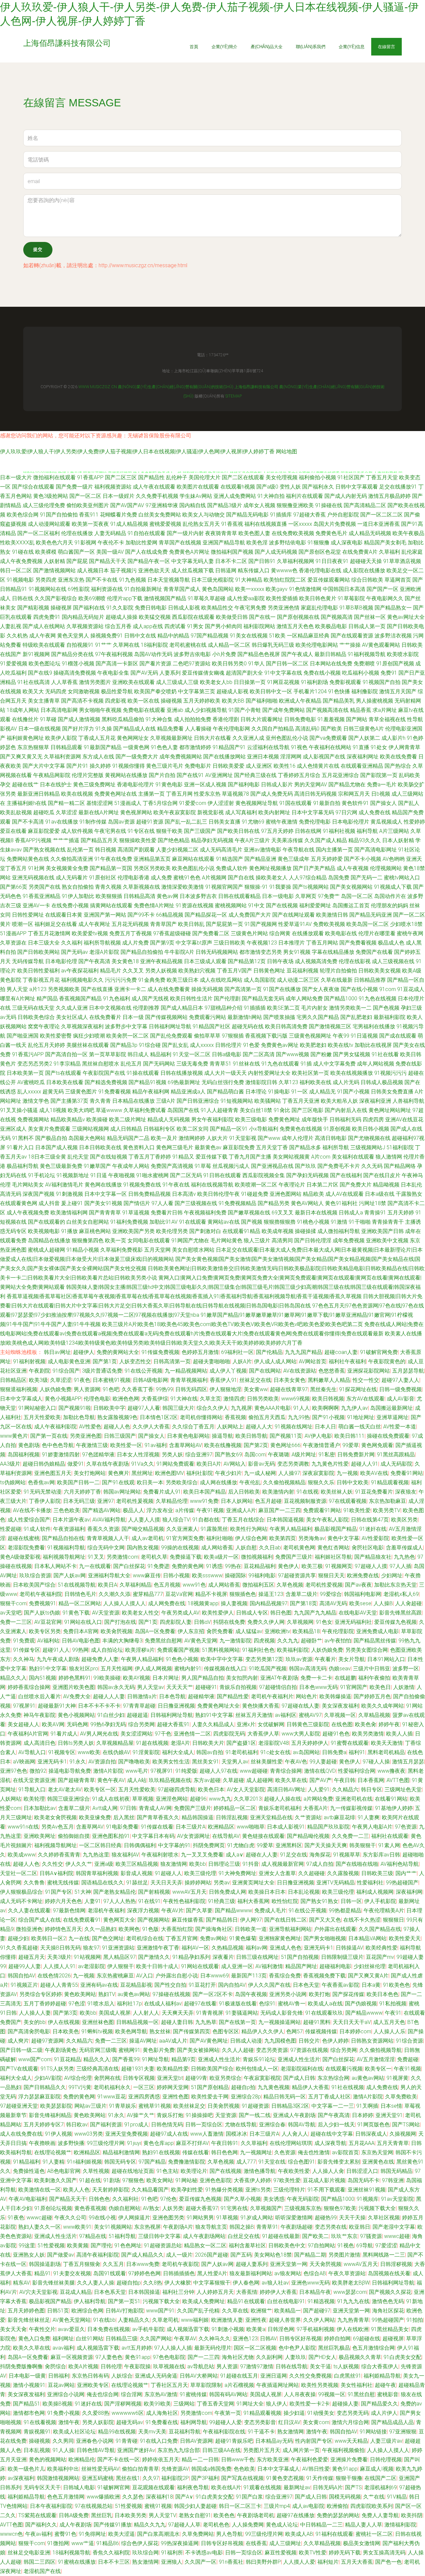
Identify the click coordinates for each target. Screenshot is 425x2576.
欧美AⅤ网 (53, 1724)
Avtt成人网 (105, 1808)
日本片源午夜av (71, 1520)
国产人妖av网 (70, 1575)
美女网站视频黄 (291, 1157)
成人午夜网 (42, 636)
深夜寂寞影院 (318, 1473)
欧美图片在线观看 (198, 487)
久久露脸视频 (343, 1873)
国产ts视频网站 (311, 887)
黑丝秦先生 (323, 1389)
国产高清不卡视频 (82, 701)
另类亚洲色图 (86, 1436)
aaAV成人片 (173, 2041)
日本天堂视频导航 (169, 580)
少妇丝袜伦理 (370, 1966)
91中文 (256, 905)
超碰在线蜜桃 (24, 1538)
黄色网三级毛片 (175, 1147)
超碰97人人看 (144, 1408)
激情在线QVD (320, 1771)
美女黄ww (256, 1389)
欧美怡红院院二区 (285, 580)
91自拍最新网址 (143, 589)
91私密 (327, 1455)
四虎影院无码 (229, 1734)
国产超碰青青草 (76, 1780)
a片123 (38, 989)
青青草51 (220, 1064)
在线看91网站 (391, 1799)
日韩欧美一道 (251, 1929)
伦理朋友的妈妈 (389, 905)
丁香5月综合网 (160, 803)
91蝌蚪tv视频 (97, 2031)
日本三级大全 (44, 943)
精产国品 (47, 999)
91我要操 (280, 887)
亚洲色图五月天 (53, 1473)
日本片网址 (166, 1678)
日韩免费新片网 (356, 1455)
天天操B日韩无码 (60, 1948)
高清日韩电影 (331, 1138)
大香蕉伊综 (155, 1399)
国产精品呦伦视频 (308, 1836)
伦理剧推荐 (146, 1008)
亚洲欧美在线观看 (133, 682)
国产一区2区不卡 (213, 1994)
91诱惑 (214, 1566)
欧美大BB (233, 701)
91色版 (150, 1929)
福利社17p (129, 2004)
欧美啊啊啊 (325, 1408)
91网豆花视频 (283, 682)
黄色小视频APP (63, 1399)
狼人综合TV (176, 1520)
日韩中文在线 (140, 636)
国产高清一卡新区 (117, 664)
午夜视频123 (262, 943)
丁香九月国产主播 (250, 1157)
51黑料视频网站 (221, 1650)
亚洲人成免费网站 (235, 496)
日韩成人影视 (184, 608)
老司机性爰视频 (135, 1501)
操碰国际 (235, 1575)
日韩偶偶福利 (140, 1845)
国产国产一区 (382, 589)
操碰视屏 (61, 608)
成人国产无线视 (150, 999)
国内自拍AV (232, 1985)
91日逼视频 (364, 1036)
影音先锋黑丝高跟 (400, 1613)
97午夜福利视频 (114, 654)
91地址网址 (361, 1417)
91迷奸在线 (373, 1529)
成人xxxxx (202, 1045)
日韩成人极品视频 (382, 1082)
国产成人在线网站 (44, 626)
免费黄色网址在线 (116, 794)
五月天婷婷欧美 (202, 701)
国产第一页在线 (49, 1436)
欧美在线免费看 (398, 757)
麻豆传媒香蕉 (188, 1920)
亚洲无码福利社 (353, 1622)
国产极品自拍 (51, 1138)
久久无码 (372, 1166)
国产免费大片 (356, 1185)
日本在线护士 (56, 784)
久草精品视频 (374, 1715)
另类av (222, 1883)
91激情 (339, 1222)
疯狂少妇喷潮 (89, 1036)
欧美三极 (312, 1566)
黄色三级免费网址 (94, 784)
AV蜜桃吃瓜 (31, 1082)
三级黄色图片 (81, 1092)
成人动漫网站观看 (49, 524)
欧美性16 (285, 766)
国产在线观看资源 (352, 636)
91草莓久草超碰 (207, 598)
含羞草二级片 (301, 1594)
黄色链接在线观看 (263, 1836)
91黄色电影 (169, 784)
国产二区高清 (259, 1054)
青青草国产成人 (182, 589)
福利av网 (256, 1948)
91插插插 (255, 1008)
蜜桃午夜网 (410, 933)
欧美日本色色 (382, 1994)
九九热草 (206, 2022)
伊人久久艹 (79, 1864)
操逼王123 (271, 1594)
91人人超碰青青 (219, 1110)
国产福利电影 (244, 784)
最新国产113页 (249, 1976)
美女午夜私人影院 (327, 1520)
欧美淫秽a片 (140, 1650)
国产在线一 (262, 617)
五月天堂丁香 (272, 1147)
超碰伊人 (84, 1352)
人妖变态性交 (135, 1361)
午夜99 (341, 1036)
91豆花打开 (202, 1985)
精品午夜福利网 (151, 1092)
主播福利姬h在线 (27, 803)
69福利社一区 (237, 1352)
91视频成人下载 (393, 887)
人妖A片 (242, 1361)
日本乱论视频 (304, 1892)
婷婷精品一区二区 (235, 1808)
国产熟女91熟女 (319, 1901)
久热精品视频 (227, 1948)
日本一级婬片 (119, 496)
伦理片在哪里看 (377, 933)
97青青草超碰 (139, 1706)
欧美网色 (129, 1929)
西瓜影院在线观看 (193, 617)
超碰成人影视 (232, 691)
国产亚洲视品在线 (272, 1166)
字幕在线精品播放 (333, 952)
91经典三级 (221, 1901)
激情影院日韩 (261, 1082)
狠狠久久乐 (321, 1482)
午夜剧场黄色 (61, 2050)
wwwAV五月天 (189, 1892)
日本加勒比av (40, 1808)
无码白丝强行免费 (223, 1082)
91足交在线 (294, 1855)
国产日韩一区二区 (287, 664)
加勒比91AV (164, 1222)
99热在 (233, 1566)
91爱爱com (193, 803)
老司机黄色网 (299, 1548)
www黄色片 (14, 1436)
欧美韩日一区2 (49, 1938)
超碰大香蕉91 (173, 1724)
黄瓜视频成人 (386, 822)
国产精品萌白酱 (225, 1092)
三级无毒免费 (192, 1064)
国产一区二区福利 (39, 533)
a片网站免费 (318, 1799)
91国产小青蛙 (245, 710)
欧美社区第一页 (310, 1073)
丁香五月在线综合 (243, 1520)
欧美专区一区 (100, 1790)
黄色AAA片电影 (273, 1408)
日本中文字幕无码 (313, 812)
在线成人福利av (163, 2004)
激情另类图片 (95, 682)
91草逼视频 (136, 1213)
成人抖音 (49, 1203)
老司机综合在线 (145, 1938)
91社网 (36, 868)
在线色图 (342, 1724)
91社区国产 (351, 477)
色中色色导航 (58, 1445)
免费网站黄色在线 (28, 859)
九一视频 (347, 1473)
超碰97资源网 (47, 2041)
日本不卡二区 (231, 561)
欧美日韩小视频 (371, 1129)
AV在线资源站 (300, 1371)
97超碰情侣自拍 (278, 1687)
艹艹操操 (350, 645)
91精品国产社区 (212, 1026)
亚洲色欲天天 (154, 570)
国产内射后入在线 (346, 1110)
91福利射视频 (29, 1361)
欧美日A (108, 1585)
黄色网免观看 (377, 1445)
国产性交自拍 (170, 1985)
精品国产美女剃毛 (385, 543)
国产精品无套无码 (263, 999)
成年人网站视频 (376, 1064)
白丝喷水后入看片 (40, 1696)
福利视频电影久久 (82, 980)
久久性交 (52, 1864)
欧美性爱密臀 (56, 1036)
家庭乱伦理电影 (319, 608)
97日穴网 (346, 812)
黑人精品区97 (120, 1957)
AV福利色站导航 (400, 1864)
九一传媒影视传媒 (351, 1808)
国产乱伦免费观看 (171, 1036)
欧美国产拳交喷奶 (155, 691)
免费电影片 (198, 766)
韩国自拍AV (21, 1976)
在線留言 (386, 47)
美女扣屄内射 (242, 1678)
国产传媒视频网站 (166, 1017)
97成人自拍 (320, 1864)
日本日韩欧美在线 (100, 1147)
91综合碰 (150, 1045)
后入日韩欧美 (244, 1492)
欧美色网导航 (131, 2031)
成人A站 (137, 1780)
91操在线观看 (143, 1073)
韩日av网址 (57, 1352)
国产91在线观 (118, 1482)
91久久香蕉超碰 (19, 1948)
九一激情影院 (235, 1641)
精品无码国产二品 (128, 1138)
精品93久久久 (365, 840)
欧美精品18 (306, 1631)
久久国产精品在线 (380, 1929)
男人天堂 (17, 989)
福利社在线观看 (390, 1836)
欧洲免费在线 (363, 1575)
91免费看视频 (115, 1092)
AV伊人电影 (318, 1436)
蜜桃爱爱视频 (165, 524)
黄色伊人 (289, 1566)
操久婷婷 (100, 766)
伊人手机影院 (380, 1901)
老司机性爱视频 (324, 1585)
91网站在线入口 (83, 1622)
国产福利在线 (89, 608)
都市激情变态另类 (261, 952)
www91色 (194, 1585)
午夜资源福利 (69, 1529)
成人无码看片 (72, 878)
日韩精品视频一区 (137, 2022)
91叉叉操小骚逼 (19, 1110)
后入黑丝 (124, 1817)
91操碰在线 (329, 505)
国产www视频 (293, 1054)
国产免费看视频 (358, 943)
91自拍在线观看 (146, 533)
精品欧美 (313, 1194)
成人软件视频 (77, 831)
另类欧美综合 (182, 1482)
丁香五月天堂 (382, 477)
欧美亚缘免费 (95, 1817)
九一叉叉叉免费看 (202, 1855)
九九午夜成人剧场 (58, 1659)
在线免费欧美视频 (293, 533)
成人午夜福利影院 (55, 1427)
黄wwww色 (284, 570)
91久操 (104, 729)
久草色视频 (290, 1585)
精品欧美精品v (68, 1120)
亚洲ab (175, 710)
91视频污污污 (390, 1073)
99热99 (164, 1389)
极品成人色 (391, 943)
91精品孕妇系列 (191, 1957)
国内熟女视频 (143, 1548)
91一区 (299, 1092)
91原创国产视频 (395, 664)
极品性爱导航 (117, 691)
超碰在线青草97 (289, 1389)
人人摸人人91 (59, 1966)
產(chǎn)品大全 (267, 47)
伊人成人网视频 (153, 1669)
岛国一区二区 (357, 896)
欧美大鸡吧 (81, 1110)
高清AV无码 (333, 1603)
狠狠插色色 (243, 1594)
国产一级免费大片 (137, 757)
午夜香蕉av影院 (340, 1985)
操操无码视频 (207, 989)
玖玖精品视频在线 (170, 1780)
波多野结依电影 (288, 543)
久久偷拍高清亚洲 (72, 859)
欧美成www (22, 1855)
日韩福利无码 (345, 1120)
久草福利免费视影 (122, 1250)
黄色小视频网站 (76, 1715)
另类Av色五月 (57, 1827)
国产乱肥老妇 (356, 1017)
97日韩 (128, 1808)
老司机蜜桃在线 (188, 645)
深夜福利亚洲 (375, 1101)
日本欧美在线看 (65, 1082)
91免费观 (24, 1641)
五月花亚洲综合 (340, 775)
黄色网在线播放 (103, 1185)
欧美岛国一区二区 (368, 924)
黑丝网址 (142, 1473)
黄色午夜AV (111, 1780)
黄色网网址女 (133, 738)
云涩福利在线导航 (268, 747)
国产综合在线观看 (33, 487)
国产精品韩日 (222, 1920)
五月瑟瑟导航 (408, 1371)
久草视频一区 (340, 1715)
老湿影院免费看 (26, 1548)
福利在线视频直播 (266, 524)
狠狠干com (13, 1603)
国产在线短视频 (109, 1157)
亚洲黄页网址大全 (253, 1883)
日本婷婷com (355, 2031)
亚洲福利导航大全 (109, 1575)
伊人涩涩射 (221, 803)
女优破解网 (271, 1724)
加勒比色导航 (79, 1417)
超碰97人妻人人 (400, 1380)
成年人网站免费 (304, 999)
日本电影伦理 (61, 961)
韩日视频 (106, 850)
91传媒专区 (27, 1650)
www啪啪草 (251, 1827)
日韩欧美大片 (208, 1743)
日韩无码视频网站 (217, 952)
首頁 (194, 47)
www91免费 (204, 1501)
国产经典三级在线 (255, 775)
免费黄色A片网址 (189, 552)
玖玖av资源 (299, 1659)
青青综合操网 (286, 1771)
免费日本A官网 (81, 1631)
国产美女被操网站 (198, 2050)
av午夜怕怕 (338, 1641)
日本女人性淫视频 (138, 1455)
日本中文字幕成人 (21, 1399)
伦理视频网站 (386, 868)
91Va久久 (143, 1464)
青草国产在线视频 (180, 543)
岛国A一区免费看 (155, 1631)
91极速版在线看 (238, 2004)
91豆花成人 (411, 989)
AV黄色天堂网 (201, 1641)
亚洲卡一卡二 (130, 989)
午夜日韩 (345, 1780)
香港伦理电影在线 (320, 570)
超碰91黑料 (317, 2022)
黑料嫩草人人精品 (329, 1380)
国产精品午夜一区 (149, 561)
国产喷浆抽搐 (279, 1017)
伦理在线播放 (77, 533)
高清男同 (282, 1240)
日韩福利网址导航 (170, 1026)
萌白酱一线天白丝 (360, 1427)
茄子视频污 (124, 570)
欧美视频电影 (44, 1231)
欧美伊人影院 (61, 738)
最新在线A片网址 (99, 812)
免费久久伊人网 (266, 1622)
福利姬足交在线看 (56, 924)
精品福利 (161, 1054)
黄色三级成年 (294, 859)
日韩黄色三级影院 (308, 1724)
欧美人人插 (399, 1734)
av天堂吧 (11, 1613)
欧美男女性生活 (171, 1762)
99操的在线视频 (180, 1548)
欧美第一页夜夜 (90, 524)
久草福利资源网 (62, 757)
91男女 (195, 626)
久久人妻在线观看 (29, 1910)
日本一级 (133, 1017)
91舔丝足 (137, 1883)
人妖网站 (11, 1799)
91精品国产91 (229, 747)
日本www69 (214, 1976)
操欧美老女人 (272, 878)
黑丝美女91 (206, 1762)
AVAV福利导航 (109, 1520)
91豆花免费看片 (374, 1492)
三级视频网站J (368, 1147)
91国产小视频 (353, 1092)
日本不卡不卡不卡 (99, 1706)
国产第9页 (162, 943)
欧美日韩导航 (251, 1436)
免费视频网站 (33, 1120)
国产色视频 (386, 1008)
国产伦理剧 (227, 999)
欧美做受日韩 (232, 617)
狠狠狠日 (393, 1920)
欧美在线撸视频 (223, 1445)
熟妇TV (107, 1994)
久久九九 (288, 1641)
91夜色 (82, 1380)
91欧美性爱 (357, 1510)
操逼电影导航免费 (70, 1771)
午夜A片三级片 (252, 840)
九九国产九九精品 (315, 1613)
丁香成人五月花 (97, 738)
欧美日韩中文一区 (271, 691)
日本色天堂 (306, 1985)
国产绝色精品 (174, 840)
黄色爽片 (119, 1473)
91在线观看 (193, 1222)
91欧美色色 (396, 1985)
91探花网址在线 (358, 1389)
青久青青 (100, 1101)
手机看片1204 (310, 691)
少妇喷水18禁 (406, 924)
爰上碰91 (72, 1203)
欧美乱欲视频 (16, 812)
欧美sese (360, 1603)
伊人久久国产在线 (269, 1985)
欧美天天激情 (387, 1743)
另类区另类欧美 (152, 868)
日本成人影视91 (286, 1827)
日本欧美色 (66, 2031)
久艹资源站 (308, 1817)
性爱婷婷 (414, 822)
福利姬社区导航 (333, 1557)
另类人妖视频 (161, 971)
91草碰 (48, 719)
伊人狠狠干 (121, 1966)
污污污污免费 (121, 980)
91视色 (299, 747)
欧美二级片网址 (127, 1120)
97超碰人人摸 (371, 1566)
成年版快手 (315, 1120)
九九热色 (404, 1557)
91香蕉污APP (28, 1054)
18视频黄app (203, 1603)
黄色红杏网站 (333, 1548)
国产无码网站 (159, 1064)
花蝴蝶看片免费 (119, 515)
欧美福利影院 (293, 1650)
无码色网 (77, 1724)
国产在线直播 (97, 989)
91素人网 (389, 1845)
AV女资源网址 (193, 1836)
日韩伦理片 (228, 1045)
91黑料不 (23, 1138)
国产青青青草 (105, 1213)
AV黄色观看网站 (381, 645)
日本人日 (325, 1427)
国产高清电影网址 (376, 850)
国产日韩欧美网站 (39, 952)
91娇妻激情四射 (61, 1455)
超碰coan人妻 (341, 1352)
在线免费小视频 (70, 905)
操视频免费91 (107, 636)
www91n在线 (23, 1827)
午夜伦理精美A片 (384, 1910)
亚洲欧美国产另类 (133, 1231)
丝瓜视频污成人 (231, 1166)
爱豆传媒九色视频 (395, 1622)
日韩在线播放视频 (182, 1073)
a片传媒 (185, 1510)
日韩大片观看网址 (262, 719)
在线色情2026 (54, 1976)
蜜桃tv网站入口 (402, 878)
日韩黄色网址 (269, 971)
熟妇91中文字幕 (48, 1669)
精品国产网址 (301, 1966)
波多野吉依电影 (192, 654)
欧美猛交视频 (155, 617)
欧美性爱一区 (126, 1445)
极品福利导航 (23, 1166)
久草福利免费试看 (145, 1110)
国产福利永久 (318, 487)
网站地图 (287, 451)
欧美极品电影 (331, 626)
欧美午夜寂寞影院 (175, 812)
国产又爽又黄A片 (368, 1976)
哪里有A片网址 (18, 999)
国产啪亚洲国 (23, 1036)
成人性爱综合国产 (29, 1520)
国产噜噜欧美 (134, 1762)
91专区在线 (141, 831)
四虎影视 (116, 701)
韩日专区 (372, 1790)
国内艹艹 (406, 1873)
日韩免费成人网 (227, 1892)
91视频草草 (347, 1855)
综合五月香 (118, 626)
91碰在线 (23, 552)
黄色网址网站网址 (390, 1110)
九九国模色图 (280, 2041)
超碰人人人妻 (109, 1696)
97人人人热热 (120, 1901)
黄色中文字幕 (343, 1538)
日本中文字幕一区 (106, 1194)
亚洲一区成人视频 (205, 784)
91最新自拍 (327, 803)
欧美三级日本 (183, 980)
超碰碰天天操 (366, 561)
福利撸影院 (365, 691)
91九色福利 (117, 999)
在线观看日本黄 (64, 915)
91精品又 (183, 1157)
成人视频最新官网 (283, 1864)
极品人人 (133, 1510)
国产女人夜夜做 (321, 989)
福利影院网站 (259, 626)
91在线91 (149, 1901)
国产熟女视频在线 (44, 850)
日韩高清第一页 (172, 1361)
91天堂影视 (243, 1138)
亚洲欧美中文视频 (387, 1240)
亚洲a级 (104, 1864)
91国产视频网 (261, 924)
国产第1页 (105, 1361)
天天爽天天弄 (178, 2013)
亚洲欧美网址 (40, 1836)
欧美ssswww (207, 1575)
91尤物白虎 (241, 1845)
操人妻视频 (234, 1603)
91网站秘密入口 (37, 1408)
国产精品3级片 (225, 505)
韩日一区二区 (16, 570)
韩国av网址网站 (122, 1492)
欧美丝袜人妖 (337, 1492)
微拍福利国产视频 (232, 552)
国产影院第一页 (379, 775)
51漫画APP (13, 933)
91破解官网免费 (379, 1352)
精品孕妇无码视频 (212, 840)
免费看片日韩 (167, 1213)
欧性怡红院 (285, 1901)
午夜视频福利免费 (205, 1213)
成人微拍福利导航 (339, 1231)
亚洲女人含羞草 (277, 1873)
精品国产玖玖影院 (328, 1827)
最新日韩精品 (330, 654)
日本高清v (184, 1194)
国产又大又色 (325, 1920)
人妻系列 (170, 673)
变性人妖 (290, 487)
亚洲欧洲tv (277, 1631)
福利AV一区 (195, 1948)
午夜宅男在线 (110, 831)
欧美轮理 (34, 1799)
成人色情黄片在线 (318, 766)
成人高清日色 (40, 1743)
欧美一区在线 (143, 701)
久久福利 (72, 943)
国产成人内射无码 (346, 496)
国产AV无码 (144, 673)
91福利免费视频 (129, 1222)
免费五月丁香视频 (130, 933)
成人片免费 (135, 943)
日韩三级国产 (120, 1436)
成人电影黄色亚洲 (69, 1361)
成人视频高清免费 (316, 961)
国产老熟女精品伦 (115, 1892)
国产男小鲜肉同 (223, 626)
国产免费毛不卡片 (339, 1166)
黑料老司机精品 (386, 1752)
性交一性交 (366, 1380)
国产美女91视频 (103, 1203)
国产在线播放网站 (224, 757)
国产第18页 (303, 1603)
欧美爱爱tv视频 (90, 933)
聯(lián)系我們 (311, 47)
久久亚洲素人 (182, 1529)
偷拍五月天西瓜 (267, 1417)
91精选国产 (229, 859)
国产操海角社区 (214, 1929)
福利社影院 (200, 1473)
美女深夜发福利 (340, 1706)
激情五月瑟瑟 (408, 1762)
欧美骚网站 (268, 1101)
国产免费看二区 (211, 933)
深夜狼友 (406, 1492)
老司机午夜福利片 (272, 1696)
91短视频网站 (237, 1101)
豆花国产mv (380, 1957)
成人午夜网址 (94, 924)
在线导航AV (226, 1836)
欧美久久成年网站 (382, 1706)
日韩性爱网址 (28, 915)
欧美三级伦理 (200, 1873)
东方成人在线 (98, 757)
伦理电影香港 (133, 878)
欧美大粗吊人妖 (339, 1101)
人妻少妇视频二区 (177, 850)
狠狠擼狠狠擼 (280, 1222)
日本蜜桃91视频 (112, 1380)
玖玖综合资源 (35, 1575)
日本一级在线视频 (40, 729)
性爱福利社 (370, 1883)
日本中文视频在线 (110, 1008)
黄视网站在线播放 (126, 775)
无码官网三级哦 (98, 2050)
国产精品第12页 (247, 961)
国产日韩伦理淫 (313, 1240)
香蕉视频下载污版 (266, 1036)
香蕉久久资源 (103, 1529)
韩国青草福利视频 (97, 1873)
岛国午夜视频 (251, 1994)
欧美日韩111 (349, 1436)
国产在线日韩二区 (286, 1920)
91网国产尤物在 (190, 1240)
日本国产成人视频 (56, 1147)
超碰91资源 (150, 822)
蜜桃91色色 (187, 878)
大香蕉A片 (315, 1808)
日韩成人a (351, 1213)
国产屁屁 (77, 561)
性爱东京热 (207, 794)
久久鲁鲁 (34, 1883)
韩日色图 (281, 1613)
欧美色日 (380, 1687)
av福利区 (286, 1715)
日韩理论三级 (224, 1864)
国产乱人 (409, 803)
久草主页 (211, 1399)
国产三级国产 (200, 831)
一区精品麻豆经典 (308, 636)
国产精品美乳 (339, 701)
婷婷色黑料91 (75, 1678)
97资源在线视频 (309, 2050)
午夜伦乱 (250, 1482)
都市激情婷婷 (195, 747)
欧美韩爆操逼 (335, 1696)
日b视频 (381, 794)
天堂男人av (235, 1762)
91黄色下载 (76, 1613)
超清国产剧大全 (244, 673)
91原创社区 (103, 878)
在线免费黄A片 (360, 552)
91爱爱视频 (14, 664)
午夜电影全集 (113, 673)
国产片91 (77, 766)
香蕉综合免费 (285, 1976)
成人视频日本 (93, 570)
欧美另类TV (387, 1510)
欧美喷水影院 (403, 654)
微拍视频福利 (257, 1557)
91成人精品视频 (129, 524)
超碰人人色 (117, 1427)
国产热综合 (398, 766)
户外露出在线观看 (335, 1929)
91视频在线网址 (294, 1427)
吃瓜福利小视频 (361, 673)
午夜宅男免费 (250, 608)
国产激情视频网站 (54, 570)
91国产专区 (58, 1892)
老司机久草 (154, 1557)
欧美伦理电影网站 (317, 645)
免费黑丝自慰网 (163, 1641)
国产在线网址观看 (294, 915)
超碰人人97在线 (218, 1771)
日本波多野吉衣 (198, 896)
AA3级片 (10, 1464)
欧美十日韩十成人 (157, 1966)
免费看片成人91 (162, 1492)
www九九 (220, 1799)
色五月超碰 (268, 1501)
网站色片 (306, 1696)
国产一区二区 (85, 496)
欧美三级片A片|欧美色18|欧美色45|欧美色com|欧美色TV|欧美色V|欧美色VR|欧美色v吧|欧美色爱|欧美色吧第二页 (232, 1324)
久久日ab (270, 1548)
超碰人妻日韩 (177, 2022)
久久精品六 (345, 1790)
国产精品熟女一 (393, 608)
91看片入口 (20, 1147)
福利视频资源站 (113, 487)
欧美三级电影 (251, 1120)
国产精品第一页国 (111, 868)
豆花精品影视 (136, 1985)
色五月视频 (167, 1585)
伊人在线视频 (64, 2022)
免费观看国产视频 (178, 1650)
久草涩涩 (66, 812)
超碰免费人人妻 (100, 1659)
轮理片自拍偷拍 (338, 971)
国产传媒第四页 (192, 2031)
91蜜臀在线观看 (350, 1743)
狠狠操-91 (256, 887)
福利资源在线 (107, 589)
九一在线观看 (95, 1566)
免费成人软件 (232, 868)
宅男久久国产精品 (318, 1017)
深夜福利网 (409, 1892)
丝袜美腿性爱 (267, 1762)
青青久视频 (108, 887)
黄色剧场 (29, 1445)
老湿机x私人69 (401, 1594)
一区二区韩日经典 (100, 1845)
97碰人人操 (376, 1762)
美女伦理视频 (282, 477)
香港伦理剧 (226, 719)
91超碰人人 (168, 1873)
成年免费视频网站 (181, 757)
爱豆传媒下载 (212, 1157)
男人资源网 (87, 1389)
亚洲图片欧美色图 (74, 1687)
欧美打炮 (319, 1994)
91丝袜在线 (246, 1064)
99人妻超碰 (323, 1762)
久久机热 (17, 636)
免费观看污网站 (208, 1017)
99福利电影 (262, 1575)
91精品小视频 (83, 1250)
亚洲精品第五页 (152, 859)
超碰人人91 (365, 1464)
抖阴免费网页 (209, 1845)
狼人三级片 (257, 1240)
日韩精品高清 (139, 896)
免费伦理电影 (315, 822)
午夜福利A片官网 (28, 1734)
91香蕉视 (232, 524)
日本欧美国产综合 (34, 1585)
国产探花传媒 (348, 1994)
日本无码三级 (79, 1501)
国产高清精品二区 (365, 505)
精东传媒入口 (254, 570)
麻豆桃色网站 (95, 1231)
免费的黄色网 (188, 1566)
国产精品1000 (341, 999)
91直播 (361, 747)
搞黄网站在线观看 (111, 905)
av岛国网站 (306, 1752)
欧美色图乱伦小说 (193, 868)
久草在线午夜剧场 (108, 1464)
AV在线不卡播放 (32, 1510)
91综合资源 (409, 2041)
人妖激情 (404, 1687)
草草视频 (143, 1799)
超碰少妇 (18, 1938)
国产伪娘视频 (361, 2004)
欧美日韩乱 (191, 924)
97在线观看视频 (348, 1501)
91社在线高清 (34, 682)
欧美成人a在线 (325, 2004)
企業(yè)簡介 (224, 47)
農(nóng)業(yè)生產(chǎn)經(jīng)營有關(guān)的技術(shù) (176, 387)
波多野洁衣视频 (393, 636)
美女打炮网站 (90, 1473)
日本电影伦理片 (351, 822)
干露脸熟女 (409, 1194)
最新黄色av (208, 1147)
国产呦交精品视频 (143, 1529)
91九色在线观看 (280, 1064)
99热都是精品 (345, 1910)
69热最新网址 (184, 1082)
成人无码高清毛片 (221, 850)
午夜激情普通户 (321, 1445)
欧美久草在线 (291, 1780)
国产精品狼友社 (373, 1557)
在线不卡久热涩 (362, 1920)
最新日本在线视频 (316, 1213)
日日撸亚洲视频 (176, 1706)
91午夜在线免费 (113, 859)
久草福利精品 (135, 1585)
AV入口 (145, 1976)
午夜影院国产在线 (104, 1073)
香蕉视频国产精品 (80, 999)
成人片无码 (346, 1082)
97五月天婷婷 (277, 831)
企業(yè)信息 (352, 47)
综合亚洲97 (199, 1455)
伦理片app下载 (125, 598)
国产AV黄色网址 (209, 2041)
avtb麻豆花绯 (340, 1817)
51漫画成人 (128, 803)
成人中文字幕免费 (334, 1064)
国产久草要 (199, 1910)
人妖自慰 (246, 1548)
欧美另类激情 (368, 1734)
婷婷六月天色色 (63, 1901)
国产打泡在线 (120, 1622)
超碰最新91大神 (57, 1706)
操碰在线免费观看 (388, 1436)
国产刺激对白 (205, 1231)
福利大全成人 (178, 1752)
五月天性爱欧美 (42, 1417)
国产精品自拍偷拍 (142, 952)
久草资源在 (13, 943)
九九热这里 (96, 1855)
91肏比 (282, 1110)
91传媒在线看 (157, 1827)
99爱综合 (331, 1594)
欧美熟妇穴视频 (197, 971)
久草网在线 (126, 645)
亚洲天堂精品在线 (271, 1817)
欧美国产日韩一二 (78, 1482)
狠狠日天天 (331, 1575)
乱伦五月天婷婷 (46, 1045)
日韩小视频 (176, 1575)
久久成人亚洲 (72, 1008)
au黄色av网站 (134, 1994)
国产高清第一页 (243, 989)
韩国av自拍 (210, 1752)
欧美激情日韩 (332, 915)
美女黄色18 (125, 961)
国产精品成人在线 (134, 729)
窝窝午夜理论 (44, 1026)
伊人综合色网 (251, 1538)
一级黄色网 (136, 747)
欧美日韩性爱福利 (39, 971)
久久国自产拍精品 (273, 729)
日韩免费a (334, 1752)
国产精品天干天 (108, 561)
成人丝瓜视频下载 (193, 570)
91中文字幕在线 (283, 673)
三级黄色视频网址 (310, 1036)
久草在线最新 (337, 980)
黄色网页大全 (119, 1920)
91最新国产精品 (103, 747)
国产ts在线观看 (63, 1073)
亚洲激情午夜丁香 (158, 1948)
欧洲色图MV (170, 1473)
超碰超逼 (137, 1715)
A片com (321, 1157)
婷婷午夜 (389, 1724)
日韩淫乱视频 (232, 1817)
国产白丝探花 (129, 1566)
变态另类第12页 (264, 1659)
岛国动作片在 (390, 896)
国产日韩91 (262, 561)
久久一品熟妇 (100, 1929)
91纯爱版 (186, 1771)
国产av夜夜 (358, 1585)
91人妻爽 (369, 1817)
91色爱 (251, 1045)
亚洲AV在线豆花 (404, 1120)
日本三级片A (191, 1827)
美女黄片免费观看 (49, 1129)
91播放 (69, 1231)
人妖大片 (217, 1138)
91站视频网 (87, 1957)
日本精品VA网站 (367, 1938)
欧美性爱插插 (282, 598)
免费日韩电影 (151, 608)
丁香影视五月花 (41, 980)
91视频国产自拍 (382, 682)
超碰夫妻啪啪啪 (212, 1361)
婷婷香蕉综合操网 (29, 1687)
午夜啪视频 (122, 1175)
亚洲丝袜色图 (98, 2022)
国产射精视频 (154, 1892)
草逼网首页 (398, 580)
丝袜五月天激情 (254, 1715)
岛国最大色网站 (87, 1138)
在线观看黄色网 (19, 1203)
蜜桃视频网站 (231, 905)
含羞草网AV (90, 1827)
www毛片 (137, 1771)
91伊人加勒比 (78, 896)
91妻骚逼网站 (242, 2013)
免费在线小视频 (322, 673)
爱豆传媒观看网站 (329, 580)
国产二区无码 (186, 1175)
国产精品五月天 (99, 840)
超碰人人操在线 (283, 1799)
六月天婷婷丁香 (82, 1492)
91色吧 (111, 1389)
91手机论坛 (42, 1175)
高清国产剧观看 (136, 850)
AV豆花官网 (48, 1622)
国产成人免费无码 (272, 794)
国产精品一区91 (229, 1129)
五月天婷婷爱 (327, 859)
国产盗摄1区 (241, 1743)
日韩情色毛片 (80, 1594)
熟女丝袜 (160, 2031)
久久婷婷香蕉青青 (59, 1855)
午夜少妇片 (228, 1473)
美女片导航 (352, 1659)
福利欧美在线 (315, 1082)
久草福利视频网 (296, 561)
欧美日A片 (209, 1464)
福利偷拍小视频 (317, 477)
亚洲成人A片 (241, 1510)
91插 (306, 1064)
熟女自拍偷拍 (78, 887)
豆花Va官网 (179, 1594)
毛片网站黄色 (226, 1240)
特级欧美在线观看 (44, 645)
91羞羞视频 (331, 719)
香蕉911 (89, 515)
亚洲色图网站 (286, 1194)
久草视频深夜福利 (82, 1026)
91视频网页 (339, 1566)
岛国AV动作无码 (153, 654)
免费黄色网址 (284, 1120)
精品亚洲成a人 (188, 1092)
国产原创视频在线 (298, 617)
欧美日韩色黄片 (318, 598)
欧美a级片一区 (221, 1557)
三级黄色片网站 (249, 933)
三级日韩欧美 (229, 943)
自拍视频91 (80, 645)
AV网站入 (235, 1464)
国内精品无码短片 (83, 617)
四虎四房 (373, 1120)
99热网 (80, 1650)
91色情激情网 (305, 589)
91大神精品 (249, 580)
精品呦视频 (386, 1185)
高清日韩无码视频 (315, 794)
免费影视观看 (345, 682)
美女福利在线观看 (353, 1157)
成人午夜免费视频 (21, 561)
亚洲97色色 (14, 1771)
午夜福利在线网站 (330, 747)
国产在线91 (190, 775)
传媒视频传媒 (321, 2031)
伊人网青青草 (404, 747)
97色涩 (77, 2004)
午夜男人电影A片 (372, 1827)
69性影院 (79, 589)
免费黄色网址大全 (218, 1706)
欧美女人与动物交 (204, 515)
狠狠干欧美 (169, 831)
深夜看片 (223, 1957)
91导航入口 (32, 1790)
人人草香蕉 (64, 682)
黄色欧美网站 (80, 1994)
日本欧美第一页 (25, 1073)
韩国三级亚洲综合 (68, 1799)
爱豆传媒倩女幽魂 (203, 673)
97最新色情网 (69, 1910)
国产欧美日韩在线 (238, 831)
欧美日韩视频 (328, 1399)
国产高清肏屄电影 (29, 2031)
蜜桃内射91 (188, 1669)
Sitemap (234, 396)
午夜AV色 (296, 1762)
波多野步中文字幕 (126, 1026)
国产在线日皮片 (382, 1175)
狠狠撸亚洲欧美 (295, 505)
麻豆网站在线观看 (193, 859)
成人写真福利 (241, 812)
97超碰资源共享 (297, 1575)
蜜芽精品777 (148, 1594)
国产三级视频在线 (196, 1203)
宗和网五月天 (354, 794)
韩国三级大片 (178, 1408)
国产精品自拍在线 (63, 1538)
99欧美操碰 (107, 1678)
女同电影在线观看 (149, 1240)
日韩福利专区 (159, 1129)
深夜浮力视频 (143, 1910)
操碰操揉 (305, 1231)
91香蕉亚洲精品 (42, 896)
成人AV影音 (401, 1399)
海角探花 (320, 1855)
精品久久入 (13, 1678)
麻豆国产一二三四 (280, 1510)
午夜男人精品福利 (291, 1529)
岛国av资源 (121, 822)
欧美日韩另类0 (229, 664)
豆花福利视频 (302, 971)
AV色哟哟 (394, 859)
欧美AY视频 (136, 1678)
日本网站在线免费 (331, 664)
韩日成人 (138, 1054)
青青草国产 (163, 924)
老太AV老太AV (65, 1790)
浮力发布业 (160, 1510)
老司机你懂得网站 (201, 1417)
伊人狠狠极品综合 (21, 1892)
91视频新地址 (73, 1175)
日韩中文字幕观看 (357, 487)
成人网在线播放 (218, 1482)
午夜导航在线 (298, 850)
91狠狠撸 (318, 543)
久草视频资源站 (85, 626)
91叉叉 (96, 1557)
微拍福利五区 (258, 1585)
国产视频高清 (337, 617)
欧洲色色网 (126, 1399)
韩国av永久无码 (116, 1687)
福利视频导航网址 (64, 1557)
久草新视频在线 (141, 887)
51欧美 (277, 636)
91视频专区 (62, 1752)
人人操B (383, 1603)
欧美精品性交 (217, 608)
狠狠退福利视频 (19, 1389)
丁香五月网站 (322, 943)
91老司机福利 (242, 1752)
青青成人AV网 (155, 1808)
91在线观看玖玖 (324, 2013)
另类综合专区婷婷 (41, 1994)
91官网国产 (354, 1687)
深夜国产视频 (39, 1194)
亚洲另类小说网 (288, 1994)
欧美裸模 (46, 552)
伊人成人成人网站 (275, 1361)
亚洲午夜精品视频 (161, 961)
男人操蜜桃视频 (375, 701)
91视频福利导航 (66, 1548)
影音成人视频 (136, 1873)
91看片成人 (64, 1734)
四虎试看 (175, 626)
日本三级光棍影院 (212, 580)
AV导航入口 (32, 1752)
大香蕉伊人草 (263, 1734)
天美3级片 (59, 1957)
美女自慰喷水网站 (193, 1250)
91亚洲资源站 (118, 1948)
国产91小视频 (328, 1417)
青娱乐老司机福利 (280, 1808)
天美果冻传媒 (287, 840)
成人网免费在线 (167, 1603)
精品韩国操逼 (198, 1817)
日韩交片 (309, 2041)
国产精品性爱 (233, 1696)
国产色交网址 (108, 1938)
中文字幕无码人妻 (193, 561)
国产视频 (252, 1222)
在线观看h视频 (238, 487)
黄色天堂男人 (73, 636)
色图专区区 (226, 2031)
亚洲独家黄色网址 (280, 1938)
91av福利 (156, 1445)
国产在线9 (40, 673)
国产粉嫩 (321, 1054)
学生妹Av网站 (196, 496)
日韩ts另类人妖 (76, 1743)
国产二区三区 (121, 477)
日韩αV (202, 1622)
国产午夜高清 (94, 961)
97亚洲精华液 (162, 505)
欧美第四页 (283, 1538)
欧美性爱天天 (405, 1938)
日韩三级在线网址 (257, 1957)
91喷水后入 (101, 2004)
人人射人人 (146, 2013)
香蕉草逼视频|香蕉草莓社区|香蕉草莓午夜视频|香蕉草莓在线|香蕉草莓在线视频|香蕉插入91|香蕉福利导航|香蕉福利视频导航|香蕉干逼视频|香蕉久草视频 (184, 1296)
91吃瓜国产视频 (268, 1669)
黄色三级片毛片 (165, 766)
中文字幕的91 (174, 1845)
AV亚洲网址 (219, 775)
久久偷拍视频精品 (284, 1482)
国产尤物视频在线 (369, 1138)
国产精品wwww (233, 1910)
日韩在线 (23, 598)
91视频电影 (20, 580)
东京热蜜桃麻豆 (115, 1976)
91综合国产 (66, 1371)
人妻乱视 (11, 626)
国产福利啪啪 (262, 701)
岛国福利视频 (24, 1455)
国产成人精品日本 (182, 1008)
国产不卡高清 (28, 822)
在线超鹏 (345, 1678)
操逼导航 (222, 1436)
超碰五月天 (32, 1957)
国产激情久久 (154, 1957)
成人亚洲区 (259, 766)
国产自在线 (241, 878)
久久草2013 (248, 1799)
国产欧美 (331, 729)
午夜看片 (325, 1659)
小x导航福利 (264, 1129)
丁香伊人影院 (45, 1501)
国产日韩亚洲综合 (198, 1101)
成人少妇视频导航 (206, 710)
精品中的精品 (173, 636)
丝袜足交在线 (255, 1380)
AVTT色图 (398, 1780)
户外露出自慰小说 (177, 1976)
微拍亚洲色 (29, 1929)
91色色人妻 (164, 747)
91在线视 (307, 1492)
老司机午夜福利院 (41, 1594)
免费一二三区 (16, 1622)
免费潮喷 (364, 664)
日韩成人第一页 (367, 626)
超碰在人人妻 (262, 1855)
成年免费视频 (349, 1240)
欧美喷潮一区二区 (256, 1185)
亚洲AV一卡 (36, 905)
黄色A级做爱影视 (20, 1557)
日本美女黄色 (290, 1380)
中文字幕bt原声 (194, 943)
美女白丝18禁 (256, 1110)
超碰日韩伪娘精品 (44, 1464)
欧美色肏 (366, 1724)
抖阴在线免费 (229, 1622)
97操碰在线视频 (171, 1994)
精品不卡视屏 (211, 1594)
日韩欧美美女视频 (380, 971)
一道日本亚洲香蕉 (379, 524)
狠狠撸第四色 (88, 1240)
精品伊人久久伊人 (263, 2031)
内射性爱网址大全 (269, 1073)
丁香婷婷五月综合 (299, 775)
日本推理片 (292, 943)
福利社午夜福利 (347, 1361)
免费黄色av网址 (280, 1045)
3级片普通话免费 (102, 1371)
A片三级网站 (394, 831)
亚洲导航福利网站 (290, 1929)
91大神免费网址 (237, 1873)
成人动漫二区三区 (298, 980)
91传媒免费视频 (160, 1352)
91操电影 (279, 1092)
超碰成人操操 (122, 617)
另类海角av (312, 1538)
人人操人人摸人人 (125, 1603)
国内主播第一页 (334, 850)
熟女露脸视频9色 (117, 1417)
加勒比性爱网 (141, 543)
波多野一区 (406, 1669)
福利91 (357, 1752)
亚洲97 (106, 1501)
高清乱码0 (307, 729)
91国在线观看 (296, 803)
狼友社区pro (84, 1669)
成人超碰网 (260, 1780)
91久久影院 (120, 608)
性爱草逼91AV (295, 924)
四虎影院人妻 (176, 1622)
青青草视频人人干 (108, 1538)
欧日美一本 (150, 1482)
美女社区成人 (72, 1017)
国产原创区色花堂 (320, 552)
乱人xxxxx (29, 1092)
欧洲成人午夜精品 (300, 701)
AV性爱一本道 (400, 1427)
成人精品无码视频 (370, 533)
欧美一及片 (164, 1138)
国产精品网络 (400, 1166)
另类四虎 (46, 580)
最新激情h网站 (245, 1017)
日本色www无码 (318, 1687)
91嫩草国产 (97, 1166)
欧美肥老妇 (313, 1045)
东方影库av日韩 (381, 1855)
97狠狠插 (233, 1036)
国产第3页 (65, 2013)
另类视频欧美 (64, 989)
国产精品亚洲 (260, 859)
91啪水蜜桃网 (152, 1175)
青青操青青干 (388, 1222)
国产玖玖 (305, 1166)
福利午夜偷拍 (374, 1678)
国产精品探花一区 (206, 915)
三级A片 (166, 1101)
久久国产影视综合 (56, 598)
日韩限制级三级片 (342, 1957)
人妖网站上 (230, 1427)
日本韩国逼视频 (285, 1520)
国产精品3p (124, 1045)
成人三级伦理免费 (44, 505)
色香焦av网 (41, 1482)
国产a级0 (267, 487)
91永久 (78, 1762)
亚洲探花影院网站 (369, 1371)
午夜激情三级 (92, 1445)
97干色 (163, 1734)
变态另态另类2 (35, 1064)
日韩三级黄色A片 (364, 729)
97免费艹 (329, 896)
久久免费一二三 (350, 1836)
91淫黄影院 (146, 1752)
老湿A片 (180, 1743)
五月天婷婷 (401, 1213)
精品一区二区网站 (80, 1603)
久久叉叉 (133, 971)
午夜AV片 (172, 1910)
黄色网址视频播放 (270, 868)
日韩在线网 (308, 831)
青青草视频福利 (189, 1380)
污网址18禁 (373, 1203)
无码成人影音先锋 (282, 2013)
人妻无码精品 (110, 533)
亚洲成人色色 (286, 1948)
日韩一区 (351, 1901)
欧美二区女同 (193, 1129)
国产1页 (148, 1622)
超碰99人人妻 (25, 1966)
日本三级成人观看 (205, 961)
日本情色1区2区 (159, 1417)
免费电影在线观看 (144, 710)
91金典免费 (152, 980)
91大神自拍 (271, 496)
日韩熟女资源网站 (372, 2041)
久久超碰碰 (311, 1873)
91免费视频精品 (237, 1203)
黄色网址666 (285, 1445)
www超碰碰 (254, 1771)
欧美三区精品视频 (137, 1864)
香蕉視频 (235, 1417)
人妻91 (93, 1901)
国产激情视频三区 (330, 1026)
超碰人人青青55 (59, 1985)
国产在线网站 (265, 1371)
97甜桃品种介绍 (223, 1008)
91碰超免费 (255, 1194)
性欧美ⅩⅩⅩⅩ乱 (17, 543)
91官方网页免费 (185, 1538)
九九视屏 (241, 1408)
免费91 (389, 673)
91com (387, 989)
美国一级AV (110, 552)
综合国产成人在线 (40, 1920)
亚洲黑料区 (289, 1845)
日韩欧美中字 (109, 1408)
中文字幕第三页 (197, 691)
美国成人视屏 (115, 2013)
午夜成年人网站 (131, 1166)
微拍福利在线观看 (54, 477)
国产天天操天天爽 (326, 1845)
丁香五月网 (179, 794)
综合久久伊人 (212, 1408)
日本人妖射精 (398, 840)
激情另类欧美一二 (350, 1008)
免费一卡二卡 (316, 1678)
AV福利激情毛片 (64, 1185)
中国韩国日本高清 (344, 589)
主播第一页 (151, 794)
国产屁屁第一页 (224, 924)
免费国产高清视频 (172, 1166)
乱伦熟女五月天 (201, 524)
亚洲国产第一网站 (105, 915)
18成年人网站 (23, 710)
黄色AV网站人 (307, 1203)
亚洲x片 (246, 1724)
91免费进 (158, 1566)
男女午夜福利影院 (212, 1120)
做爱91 (76, 1464)
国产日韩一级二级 (21, 2050)
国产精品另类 (274, 1203)
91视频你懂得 (128, 766)
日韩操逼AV (349, 1948)
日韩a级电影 (227, 1054)
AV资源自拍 (102, 1762)
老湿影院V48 (274, 1743)
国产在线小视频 (359, 989)
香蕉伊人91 (223, 1380)
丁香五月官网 (182, 1938)
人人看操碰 (198, 729)
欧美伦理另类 (172, 1231)
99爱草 (351, 1445)
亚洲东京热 (71, 580)
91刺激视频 (69, 1194)
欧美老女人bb (216, 682)
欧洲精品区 (221, 1827)
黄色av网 (168, 896)
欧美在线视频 (77, 794)
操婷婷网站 (198, 1883)
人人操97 (289, 1473)
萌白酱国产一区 (76, 552)
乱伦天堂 (78, 1157)
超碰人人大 (259, 1427)
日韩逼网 (226, 570)
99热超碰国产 (402, 1883)
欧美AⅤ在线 (374, 1473)
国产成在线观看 (398, 1036)
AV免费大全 (77, 1696)
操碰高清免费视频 (75, 673)
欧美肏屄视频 (117, 1631)
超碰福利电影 (335, 1966)
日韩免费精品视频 (149, 1194)
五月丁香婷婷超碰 (45, 2004)
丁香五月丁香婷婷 (150, 1157)
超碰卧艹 (311, 1641)
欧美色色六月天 (54, 543)
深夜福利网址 (363, 757)
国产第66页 (14, 887)
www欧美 (89, 1752)
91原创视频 (337, 1129)
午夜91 (393, 2013)
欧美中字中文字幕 (222, 1659)
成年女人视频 (259, 505)
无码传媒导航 (28, 961)
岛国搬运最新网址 (391, 1408)
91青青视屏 (210, 2013)
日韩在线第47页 (370, 1520)
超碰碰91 (206, 1687)
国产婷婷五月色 (372, 1696)
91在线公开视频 (143, 1371)
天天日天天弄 (166, 1883)
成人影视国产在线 (324, 757)
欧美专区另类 (45, 1631)
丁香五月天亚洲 (301, 1101)
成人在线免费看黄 (169, 989)
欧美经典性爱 (382, 1948)
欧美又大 (33, 691)
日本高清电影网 (59, 710)
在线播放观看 (308, 933)
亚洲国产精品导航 (224, 543)
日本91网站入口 (386, 1659)
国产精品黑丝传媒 (375, 1641)
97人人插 (400, 1566)
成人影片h (393, 738)
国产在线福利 (346, 1175)
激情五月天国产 (398, 691)
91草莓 (203, 1166)
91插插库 (281, 515)
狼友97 (91, 1948)
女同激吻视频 (84, 691)
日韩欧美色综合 (36, 1017)
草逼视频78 (235, 794)
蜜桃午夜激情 (282, 822)
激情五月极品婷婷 (389, 496)
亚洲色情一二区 (192, 1734)
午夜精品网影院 (52, 775)
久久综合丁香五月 (193, 1427)
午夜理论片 (292, 1185)
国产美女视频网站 (351, 887)
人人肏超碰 (408, 1603)
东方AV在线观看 (365, 1399)
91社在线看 (385, 1054)
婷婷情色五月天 (63, 1929)
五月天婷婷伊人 (310, 1743)
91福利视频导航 (367, 654)
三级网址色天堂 (403, 1790)
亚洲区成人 (13, 1129)
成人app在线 (148, 626)
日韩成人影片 (277, 784)
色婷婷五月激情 (200, 1352)
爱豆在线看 (13, 831)
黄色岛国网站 (218, 589)
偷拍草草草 (207, 1036)
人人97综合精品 (308, 878)
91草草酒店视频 (402, 561)
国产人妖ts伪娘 (42, 1613)
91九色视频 (132, 580)
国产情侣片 (137, 1203)
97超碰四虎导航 (177, 1790)
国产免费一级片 (74, 487)
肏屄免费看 (220, 1631)
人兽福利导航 (408, 1101)
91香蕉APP (90, 477)
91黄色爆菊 (243, 1938)
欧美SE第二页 (283, 1008)
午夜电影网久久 (385, 598)
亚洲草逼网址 (392, 1417)
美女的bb (35, 2022)
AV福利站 (48, 1641)
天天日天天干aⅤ (352, 2022)
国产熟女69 (228, 1455)
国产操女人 (383, 803)
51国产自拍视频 (300, 1957)
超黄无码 (53, 1092)
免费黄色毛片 (331, 533)
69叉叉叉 (283, 1213)
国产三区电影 (307, 1110)
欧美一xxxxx (250, 589)
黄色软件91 (355, 803)
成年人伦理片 (297, 1138)
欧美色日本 (211, 1790)
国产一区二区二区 (382, 515)
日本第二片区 (322, 1185)
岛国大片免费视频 (335, 524)
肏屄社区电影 (368, 1548)
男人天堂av (151, 1687)
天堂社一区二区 (19, 1873)
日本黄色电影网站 (188, 1436)
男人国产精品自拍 (203, 1678)
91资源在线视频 (195, 905)
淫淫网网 (291, 757)
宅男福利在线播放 (374, 1026)
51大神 (83, 1892)
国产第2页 (256, 1445)
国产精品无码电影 (247, 515)
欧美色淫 (257, 543)
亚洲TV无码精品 (336, 1883)
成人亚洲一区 (237, 1966)
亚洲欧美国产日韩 (382, 1231)
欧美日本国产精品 (205, 1492)
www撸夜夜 (391, 1771)
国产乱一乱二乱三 (186, 822)
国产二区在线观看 (243, 477)
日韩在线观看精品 (239, 896)
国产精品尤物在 (347, 784)
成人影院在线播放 (364, 570)
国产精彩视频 (33, 608)
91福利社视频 (339, 831)
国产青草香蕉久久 (158, 1817)
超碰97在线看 (200, 2004)
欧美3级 (38, 1380)
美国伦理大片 (205, 477)
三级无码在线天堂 (33, 1008)
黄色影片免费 (159, 2050)
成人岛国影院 (260, 980)
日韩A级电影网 (150, 1380)
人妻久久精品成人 (213, 1724)
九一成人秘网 (260, 1473)
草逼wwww (109, 1110)
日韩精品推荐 (370, 980)
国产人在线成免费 (146, 552)
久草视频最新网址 (171, 738)
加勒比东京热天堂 (395, 1585)
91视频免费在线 (142, 1185)
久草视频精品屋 (115, 1743)
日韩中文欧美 (353, 1482)
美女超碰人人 (24, 1724)
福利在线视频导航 (212, 1185)
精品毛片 (111, 971)
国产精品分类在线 (72, 654)
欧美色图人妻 (254, 533)
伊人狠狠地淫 (225, 1389)
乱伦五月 (131, 1064)
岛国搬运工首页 (351, 905)
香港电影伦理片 (135, 784)
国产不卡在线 (102, 580)
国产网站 (357, 719)
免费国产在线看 (374, 952)
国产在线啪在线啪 (357, 1864)
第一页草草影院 (108, 1054)
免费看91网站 (407, 1473)
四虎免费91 (47, 617)
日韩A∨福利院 (56, 1873)
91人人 (301, 1408)
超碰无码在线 (248, 1026)
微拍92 (38, 1771)
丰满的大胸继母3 (122, 1641)
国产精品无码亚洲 (371, 915)
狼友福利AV (125, 1855)
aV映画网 (24, 1762)
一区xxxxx (300, 524)
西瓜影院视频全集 (264, 1175)
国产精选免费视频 (106, 1082)
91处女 (379, 747)
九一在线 (79, 1938)
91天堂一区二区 (192, 1054)
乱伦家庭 (412, 552)
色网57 (295, 2031)
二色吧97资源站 (192, 664)
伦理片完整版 (88, 775)
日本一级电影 (278, 896)
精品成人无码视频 (169, 1120)
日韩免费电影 (300, 719)
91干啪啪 (360, 1222)
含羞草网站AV (185, 1445)
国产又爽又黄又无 (21, 757)
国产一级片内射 (185, 533)
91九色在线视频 (378, 999)
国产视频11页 (286, 1436)
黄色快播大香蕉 (261, 1706)
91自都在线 (206, 1520)
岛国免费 (339, 878)
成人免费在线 (375, 812)
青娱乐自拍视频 (238, 1687)
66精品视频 (170, 915)
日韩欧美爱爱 (228, 766)
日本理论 (256, 1092)
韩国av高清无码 (308, 1669)
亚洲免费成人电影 (378, 1631)
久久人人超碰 (238, 2050)
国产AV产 (321, 1780)
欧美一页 (116, 1240)
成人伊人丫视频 (228, 1371)
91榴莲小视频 (78, 664)
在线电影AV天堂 (358, 1613)
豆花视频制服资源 (305, 1501)
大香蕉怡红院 (177, 1929)
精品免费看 (170, 729)
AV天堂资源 (106, 1613)
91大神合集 (159, 719)
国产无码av (75, 952)
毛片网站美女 (28, 1185)
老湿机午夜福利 (106, 1910)
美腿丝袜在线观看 (88, 1045)
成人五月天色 (389, 2022)
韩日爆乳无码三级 (273, 645)
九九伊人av (354, 1408)
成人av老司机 (148, 1538)
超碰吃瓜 (44, 812)
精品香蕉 (361, 710)
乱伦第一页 (80, 850)
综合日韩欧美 (367, 580)
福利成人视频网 (375, 1892)
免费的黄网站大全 (118, 1352)
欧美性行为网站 (249, 1529)
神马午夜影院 (40, 1715)
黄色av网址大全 (406, 617)
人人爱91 (319, 1790)
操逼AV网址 (143, 2041)
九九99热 (299, 1417)
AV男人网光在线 (99, 1734)
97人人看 (162, 1203)
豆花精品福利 (260, 1566)
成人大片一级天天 (225, 1073)
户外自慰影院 (343, 515)
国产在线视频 (282, 905)
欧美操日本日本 (267, 1892)
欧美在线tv (340, 1045)
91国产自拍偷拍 (59, 515)
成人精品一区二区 (229, 645)
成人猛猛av (249, 1631)
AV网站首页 (313, 1361)
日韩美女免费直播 (392, 1092)
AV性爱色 (90, 1427)
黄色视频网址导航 (257, 803)
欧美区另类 (404, 1520)
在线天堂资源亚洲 (34, 1780)
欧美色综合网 (23, 515)
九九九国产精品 (303, 1352)
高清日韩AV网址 (286, 1790)
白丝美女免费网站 (160, 515)
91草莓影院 (351, 598)
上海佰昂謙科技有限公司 (256, 387)
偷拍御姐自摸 (74, 1836)
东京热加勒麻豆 (387, 1501)
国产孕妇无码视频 (307, 1175)
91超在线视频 (152, 1743)
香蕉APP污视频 (33, 840)
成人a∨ (235, 1855)
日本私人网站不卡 (55, 1566)
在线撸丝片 (25, 719)
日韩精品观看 (66, 747)
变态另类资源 (272, 2050)
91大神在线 (184, 1399)
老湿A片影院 (104, 952)
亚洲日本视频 (263, 757)
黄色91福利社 (341, 1203)
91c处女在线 (275, 1752)
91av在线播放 (62, 822)
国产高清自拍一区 (66, 1054)
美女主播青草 (44, 701)
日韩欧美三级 (377, 1873)
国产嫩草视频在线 (249, 1213)
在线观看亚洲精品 (362, 766)
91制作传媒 (93, 822)
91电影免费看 (122, 1827)
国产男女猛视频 (352, 1054)
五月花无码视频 (130, 924)
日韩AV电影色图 (81, 1641)
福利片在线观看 (304, 496)
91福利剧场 (314, 682)
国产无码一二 (367, 878)
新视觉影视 (211, 812)
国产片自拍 (162, 775)
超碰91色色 (336, 1734)
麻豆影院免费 (239, 1147)
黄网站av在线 (224, 1222)
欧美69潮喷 (92, 598)
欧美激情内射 (278, 1492)
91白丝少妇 (111, 1715)
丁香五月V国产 (234, 971)
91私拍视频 (393, 2004)
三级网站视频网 (90, 1129)
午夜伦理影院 (338, 1631)
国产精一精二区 (66, 803)
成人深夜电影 (347, 543)
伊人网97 (251, 1920)
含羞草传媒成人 (404, 1548)
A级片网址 (304, 1455)
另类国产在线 (44, 887)
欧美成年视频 (278, 1231)
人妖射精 (54, 561)
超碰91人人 (56, 1650)
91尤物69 (253, 822)
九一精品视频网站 (186, 1371)
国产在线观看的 (46, 1222)
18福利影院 (154, 645)
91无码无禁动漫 (42, 1492)
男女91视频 (297, 952)
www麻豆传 (147, 1575)
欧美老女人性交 (140, 1613)
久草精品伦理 (172, 1501)
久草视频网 (300, 1622)
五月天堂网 (157, 1250)
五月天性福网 (117, 1669)
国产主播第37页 (69, 1101)
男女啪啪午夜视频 (100, 710)
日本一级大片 (16, 477)
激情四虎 (234, 1399)
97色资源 (406, 1827)
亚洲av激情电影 (262, 850)
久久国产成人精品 (326, 840)
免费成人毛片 (270, 1910)
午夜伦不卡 (111, 543)
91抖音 (251, 1864)
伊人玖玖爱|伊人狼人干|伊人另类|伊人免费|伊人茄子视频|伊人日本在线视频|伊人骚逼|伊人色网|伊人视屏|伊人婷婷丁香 (137, 451)
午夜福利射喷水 (160, 1855)
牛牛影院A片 (179, 952)
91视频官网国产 (224, 887)
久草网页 (306, 896)
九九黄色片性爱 (330, 1464)
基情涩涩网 (100, 803)
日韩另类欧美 (263, 1399)
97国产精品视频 (210, 636)
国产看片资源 (155, 664)
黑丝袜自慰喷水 (101, 1064)
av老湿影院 (91, 1966)
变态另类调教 (293, 1464)
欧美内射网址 (274, 812)
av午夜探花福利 (80, 971)
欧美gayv (277, 589)
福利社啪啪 (219, 1538)
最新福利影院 (389, 1017)
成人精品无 (322, 1092)
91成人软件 (37, 1529)
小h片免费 (224, 654)
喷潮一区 (23, 924)
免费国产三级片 (294, 1557)
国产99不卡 (141, 915)
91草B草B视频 (356, 608)
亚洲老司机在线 (354, 1799)
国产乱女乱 (175, 1045)
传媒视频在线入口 (225, 1669)
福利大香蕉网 (253, 1901)
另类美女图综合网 (367, 1650)
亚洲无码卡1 (52, 1762)
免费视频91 (42, 1603)
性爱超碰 (11, 1529)
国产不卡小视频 (363, 859)
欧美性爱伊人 (218, 1613)
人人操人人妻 (35, 2013)
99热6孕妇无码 (108, 1724)
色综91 (267, 2004)
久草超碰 (233, 1780)
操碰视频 (171, 701)
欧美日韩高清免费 (286, 1026)
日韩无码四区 (191, 1389)
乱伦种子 (177, 477)
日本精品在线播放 (133, 1101)
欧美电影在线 (341, 933)
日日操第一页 (250, 682)
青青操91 (375, 1213)
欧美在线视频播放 (352, 1073)
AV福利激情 (269, 1966)
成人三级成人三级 (177, 682)
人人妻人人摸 (144, 1520)
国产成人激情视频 (79, 719)
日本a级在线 (380, 1194)
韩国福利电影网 (363, 1594)
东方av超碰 (207, 1780)
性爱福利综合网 (357, 1771)
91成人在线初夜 (111, 1799)
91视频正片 (24, 1985)
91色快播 (339, 691)
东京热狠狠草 (33, 747)
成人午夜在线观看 (154, 487)
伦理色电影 (97, 1399)
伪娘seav (340, 1669)
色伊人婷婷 (335, 2041)
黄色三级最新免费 (61, 1166)
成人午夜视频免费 (28, 1213)
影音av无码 (261, 1464)
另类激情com (123, 1557)
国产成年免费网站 (284, 710)
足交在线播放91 (398, 487)
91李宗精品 (67, 1064)
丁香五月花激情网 (49, 933)
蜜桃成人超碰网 (46, 1250)
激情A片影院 (108, 1771)
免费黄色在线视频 (301, 1129)
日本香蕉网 (371, 1780)
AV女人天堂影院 (246, 1790)
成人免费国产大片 (250, 915)
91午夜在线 (176, 1185)
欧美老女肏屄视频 (55, 1817)
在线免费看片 (105, 1017)
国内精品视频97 (269, 1603)
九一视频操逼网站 (280, 2022)
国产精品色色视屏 (259, 654)
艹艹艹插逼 (66, 840)
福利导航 (367, 831)
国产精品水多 (305, 1147)
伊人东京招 (191, 1631)
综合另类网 (141, 1724)
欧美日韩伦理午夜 (218, 1194)
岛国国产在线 (183, 1110)
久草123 (288, 1082)
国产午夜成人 (297, 654)
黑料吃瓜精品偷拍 (123, 719)
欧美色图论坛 (44, 664)
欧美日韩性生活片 (191, 999)
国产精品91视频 (147, 1082)
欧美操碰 (97, 1120)
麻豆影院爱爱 (44, 831)
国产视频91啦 (75, 1408)
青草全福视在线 (387, 719)
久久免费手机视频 (157, 496)
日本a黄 (371, 1985)
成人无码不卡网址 (21, 1901)
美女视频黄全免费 (67, 868)
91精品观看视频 (390, 1482)
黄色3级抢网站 (51, 496)
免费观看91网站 (322, 1510)
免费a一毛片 (382, 784)
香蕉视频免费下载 (324, 1976)
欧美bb (198, 1864)
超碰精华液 (201, 1696)
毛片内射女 (314, 1008)
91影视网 (85, 543)
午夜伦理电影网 (231, 729)
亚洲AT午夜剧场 (279, 1678)
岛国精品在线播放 (49, 1240)
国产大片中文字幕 (44, 766)
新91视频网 (36, 654)
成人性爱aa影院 (246, 598)
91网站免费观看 (175, 1464)
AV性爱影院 (375, 1538)
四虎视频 (264, 1641)
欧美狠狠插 (109, 896)
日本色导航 (172, 1696)
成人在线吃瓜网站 (221, 980)
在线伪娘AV (116, 1752)
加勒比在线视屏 (373, 1045)
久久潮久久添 (115, 1594)
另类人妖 (172, 1455)
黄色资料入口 (139, 1147)
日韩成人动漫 (246, 2041)
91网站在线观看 (200, 1966)
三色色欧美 (67, 1510)
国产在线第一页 (237, 2022)
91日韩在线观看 (222, 1175)
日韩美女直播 (224, 822)
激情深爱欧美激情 (183, 887)
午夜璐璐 (279, 1455)
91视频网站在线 (47, 589)
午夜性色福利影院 (184, 1901)
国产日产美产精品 (314, 868)
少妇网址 (392, 1575)
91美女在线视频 (249, 636)
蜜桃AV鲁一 (292, 2004)
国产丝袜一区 (370, 617)
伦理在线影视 (355, 961)
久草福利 (389, 552)
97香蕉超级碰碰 (172, 933)
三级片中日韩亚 (372, 1669)
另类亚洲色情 (284, 608)
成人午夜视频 (353, 868)
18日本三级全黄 (47, 1157)
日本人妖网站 (237, 1501)
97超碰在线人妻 (300, 1706)
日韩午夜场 (280, 961)
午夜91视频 (210, 1510)
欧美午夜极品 (408, 533)
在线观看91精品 (241, 1231)
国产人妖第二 (364, 738)
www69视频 (296, 1399)
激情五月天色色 (295, 626)
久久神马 (24, 1659)
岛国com (255, 1455)
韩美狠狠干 (363, 1845)
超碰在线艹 (25, 784)
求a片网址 (385, 710)
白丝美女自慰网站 (88, 1222)
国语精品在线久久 (103, 1883)
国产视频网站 (153, 1920)
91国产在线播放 (282, 989)
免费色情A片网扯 (154, 905)
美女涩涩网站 (136, 1734)
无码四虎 (56, 691)
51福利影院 (400, 1147)
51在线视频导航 (77, 1585)
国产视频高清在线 (327, 710)
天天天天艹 (180, 1687)
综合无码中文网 (106, 1548)
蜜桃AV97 (310, 1715)
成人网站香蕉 (217, 1548)
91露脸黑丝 (214, 1529)
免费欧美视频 (329, 924)
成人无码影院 (396, 1464)
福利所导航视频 (102, 943)
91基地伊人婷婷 (394, 1808)
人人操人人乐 (389, 2031)
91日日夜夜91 (332, 561)
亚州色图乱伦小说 (287, 738)
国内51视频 (42, 1678)
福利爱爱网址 (315, 905)
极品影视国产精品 (336, 1529)
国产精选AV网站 (101, 1510)
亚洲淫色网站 (172, 1799)
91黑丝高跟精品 (396, 1455)
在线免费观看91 (82, 1920)
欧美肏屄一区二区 (127, 1036)
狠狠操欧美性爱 (138, 840)
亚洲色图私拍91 (111, 1836)
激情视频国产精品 (165, 598)
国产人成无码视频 (276, 552)
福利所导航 (336, 1147)
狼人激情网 (389, 1157)
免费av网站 (213, 1938)
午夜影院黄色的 (387, 1361)
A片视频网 (214, 878)
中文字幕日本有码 (153, 1836)
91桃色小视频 (313, 1222)
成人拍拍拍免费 (193, 719)
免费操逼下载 (186, 1557)
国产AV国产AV (127, 505)
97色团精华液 (98, 1455)
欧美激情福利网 (69, 1213)
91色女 (324, 1622)
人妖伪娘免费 (55, 1389)
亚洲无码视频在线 (33, 878)
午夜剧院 (40, 1371)
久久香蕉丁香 (137, 1389)
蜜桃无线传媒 (63, 1883)
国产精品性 (151, 477)
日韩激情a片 (142, 1696)
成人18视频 (53, 1110)
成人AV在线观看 (344, 1194)
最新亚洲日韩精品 (39, 794)
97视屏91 (24, 1706)
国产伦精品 (269, 1352)
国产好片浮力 (78, 729)
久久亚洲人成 (248, 738)
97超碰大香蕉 (309, 515)
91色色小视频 (182, 1659)
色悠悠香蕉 (332, 1371)
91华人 (256, 664)
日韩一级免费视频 (400, 1389)
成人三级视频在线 (393, 961)
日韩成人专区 (252, 1613)
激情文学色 (36, 1101)
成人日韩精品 (126, 1129)
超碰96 (198, 1799)
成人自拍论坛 (107, 1650)
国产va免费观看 (328, 738)
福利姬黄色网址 (25, 738)
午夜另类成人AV (180, 1613)
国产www (269, 1138)
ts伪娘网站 (13, 1482)
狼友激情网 (174, 1864)
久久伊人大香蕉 (151, 1427)
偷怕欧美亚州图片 (88, 505)
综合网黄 (280, 933)
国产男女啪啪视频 (325, 1938)
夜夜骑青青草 (221, 533)
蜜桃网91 (129, 2050)
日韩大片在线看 (212, 738)
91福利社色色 (258, 1650)
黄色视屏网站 (136, 812)
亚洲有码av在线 (99, 1985)
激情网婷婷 (192, 1138)
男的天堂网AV (311, 784)
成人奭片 (18, 2041)
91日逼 (99, 1175)
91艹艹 (103, 645)
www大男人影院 (301, 1734)
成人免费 (161, 878)
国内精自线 (193, 505)
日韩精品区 (13, 1380)
